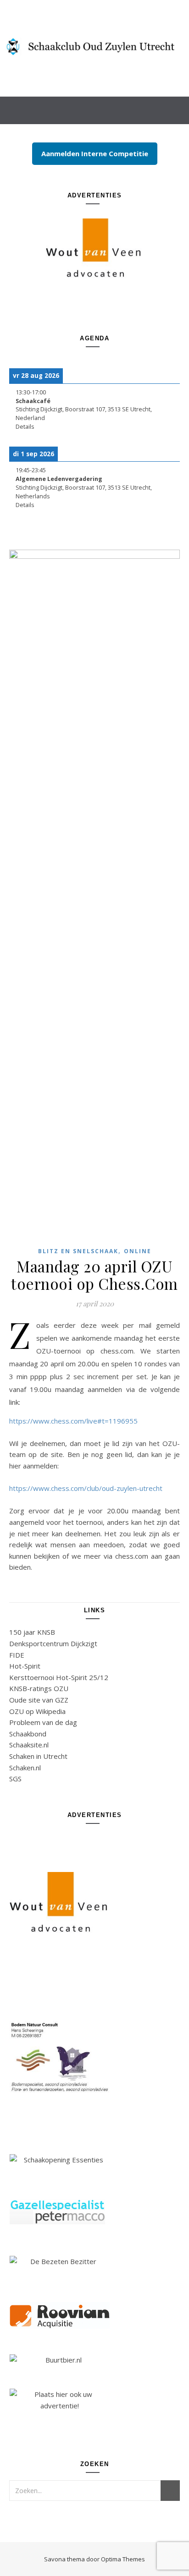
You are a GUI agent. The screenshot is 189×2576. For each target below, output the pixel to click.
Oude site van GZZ (39, 1700)
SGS (15, 1779)
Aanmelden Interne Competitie (95, 153)
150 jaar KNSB (32, 1632)
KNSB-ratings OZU (39, 1688)
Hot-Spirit (25, 1666)
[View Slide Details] (94, 248)
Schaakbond (28, 1734)
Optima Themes (123, 2559)
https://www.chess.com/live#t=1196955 (73, 1421)
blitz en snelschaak (78, 1251)
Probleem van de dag (43, 1722)
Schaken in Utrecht (38, 1756)
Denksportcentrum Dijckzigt (53, 1643)
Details (25, 427)
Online (138, 1251)
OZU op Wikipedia (37, 1711)
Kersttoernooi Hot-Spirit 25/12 (59, 1677)
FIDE (17, 1655)
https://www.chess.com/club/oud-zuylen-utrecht (86, 1488)
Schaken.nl (25, 1768)
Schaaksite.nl (29, 1745)
